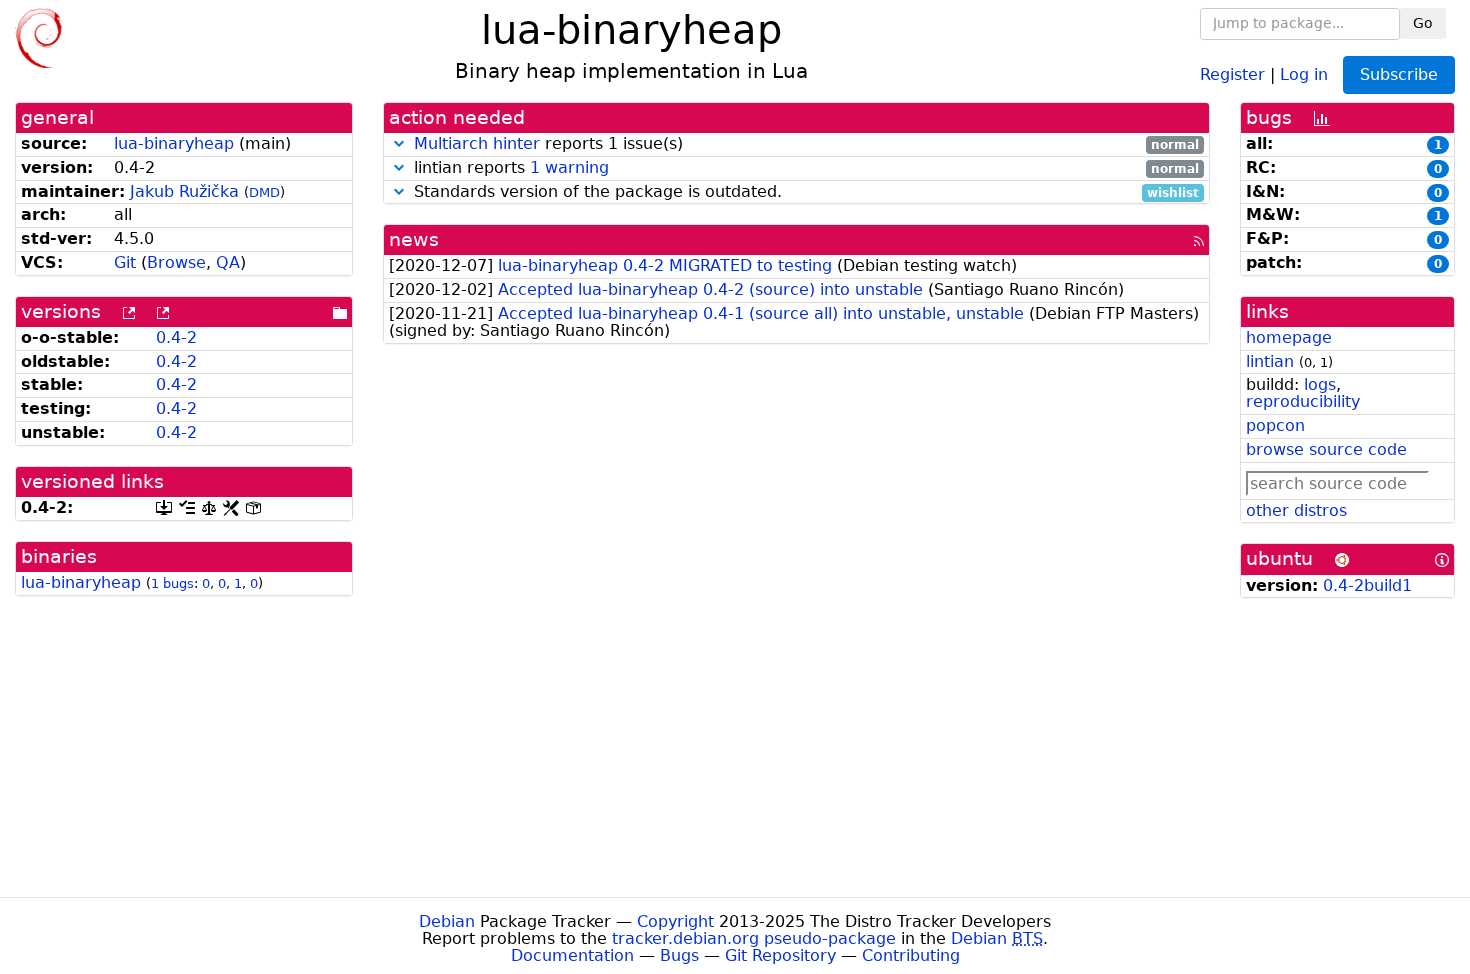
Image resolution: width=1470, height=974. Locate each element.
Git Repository (780, 955)
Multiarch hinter (477, 143)
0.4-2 (176, 337)
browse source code (1326, 449)
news (414, 239)
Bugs (679, 955)
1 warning (569, 167)
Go (1423, 23)
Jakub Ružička (184, 191)
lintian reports (804, 168)
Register (1232, 73)
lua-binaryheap (174, 143)
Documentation (572, 955)
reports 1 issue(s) (807, 144)
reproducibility (1303, 401)
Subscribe (1399, 74)
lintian (1270, 361)
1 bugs (172, 583)
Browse (176, 262)
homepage (1289, 337)
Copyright (675, 921)
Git (125, 262)
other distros (1296, 510)
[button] (399, 143)
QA (228, 262)
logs (1320, 384)
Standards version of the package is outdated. (804, 192)
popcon (1275, 425)
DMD (264, 192)
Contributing (911, 955)
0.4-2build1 (1367, 585)
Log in (1304, 73)
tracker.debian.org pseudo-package (754, 938)
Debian (447, 921)
